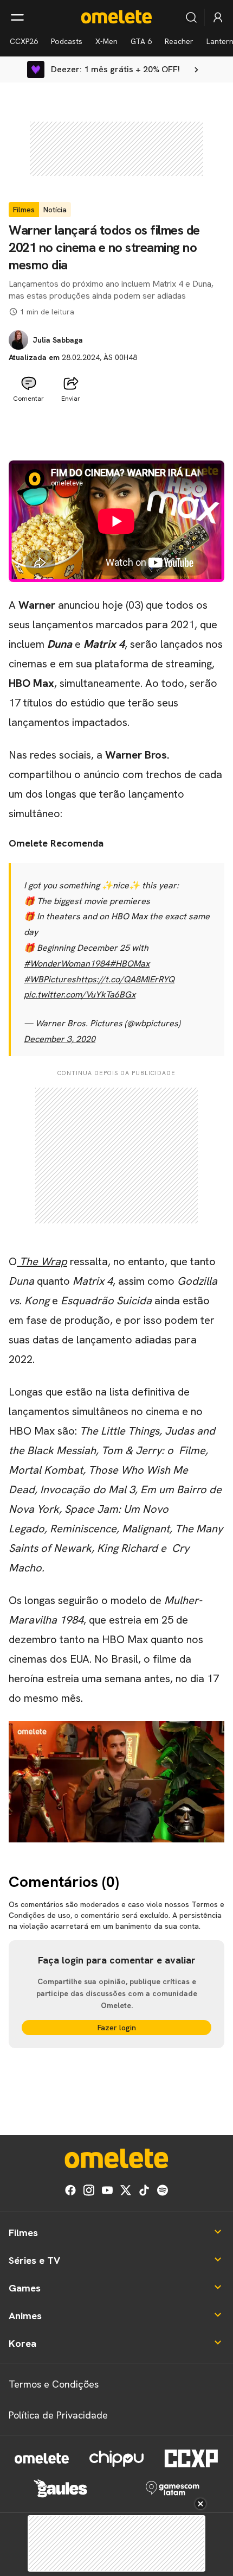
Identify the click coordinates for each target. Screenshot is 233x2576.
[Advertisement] (116, 434)
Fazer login (117, 2028)
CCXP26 (24, 41)
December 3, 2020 (60, 1039)
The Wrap (42, 1261)
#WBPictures (50, 979)
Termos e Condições (54, 2384)
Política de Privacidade (58, 2415)
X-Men (106, 41)
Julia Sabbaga (58, 340)
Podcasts (67, 41)
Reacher (179, 41)
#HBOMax (130, 964)
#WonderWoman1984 (67, 964)
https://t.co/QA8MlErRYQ (125, 979)
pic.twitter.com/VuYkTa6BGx (80, 995)
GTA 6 (141, 41)
